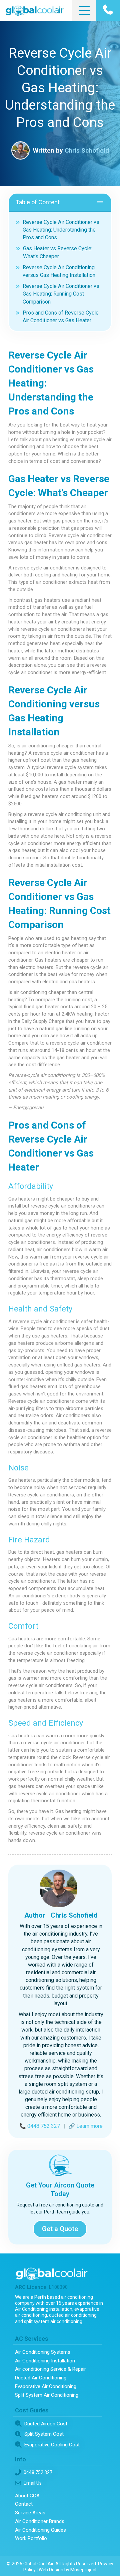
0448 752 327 (44, 2126)
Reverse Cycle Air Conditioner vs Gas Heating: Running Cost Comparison (61, 294)
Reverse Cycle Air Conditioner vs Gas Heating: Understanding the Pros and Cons (61, 230)
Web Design (51, 2570)
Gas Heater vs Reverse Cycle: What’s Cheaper (58, 252)
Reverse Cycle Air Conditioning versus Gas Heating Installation (59, 271)
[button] (83, 11)
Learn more (89, 2126)
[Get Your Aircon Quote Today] (60, 2165)
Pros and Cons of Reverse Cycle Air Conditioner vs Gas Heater (61, 317)
